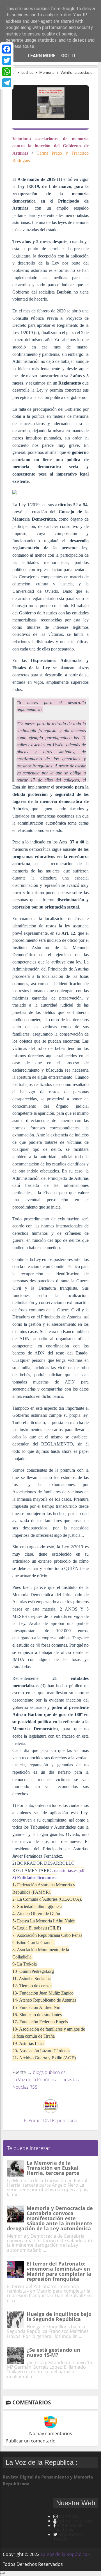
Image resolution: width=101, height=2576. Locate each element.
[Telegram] (7, 83)
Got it (68, 56)
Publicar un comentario (31, 2441)
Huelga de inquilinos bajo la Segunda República (59, 2317)
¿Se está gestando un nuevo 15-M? (53, 2352)
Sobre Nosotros (74, 2521)
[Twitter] (7, 60)
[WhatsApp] (7, 72)
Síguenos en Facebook (68, 2528)
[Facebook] (7, 49)
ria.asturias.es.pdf (69, 1870)
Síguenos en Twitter (69, 2537)
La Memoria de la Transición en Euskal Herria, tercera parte (53, 2168)
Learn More (42, 56)
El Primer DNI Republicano (50, 2120)
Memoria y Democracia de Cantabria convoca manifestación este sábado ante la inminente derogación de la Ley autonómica (50, 2218)
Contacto (69, 2516)
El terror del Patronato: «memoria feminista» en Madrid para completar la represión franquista (59, 2271)
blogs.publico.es (49, 2072)
